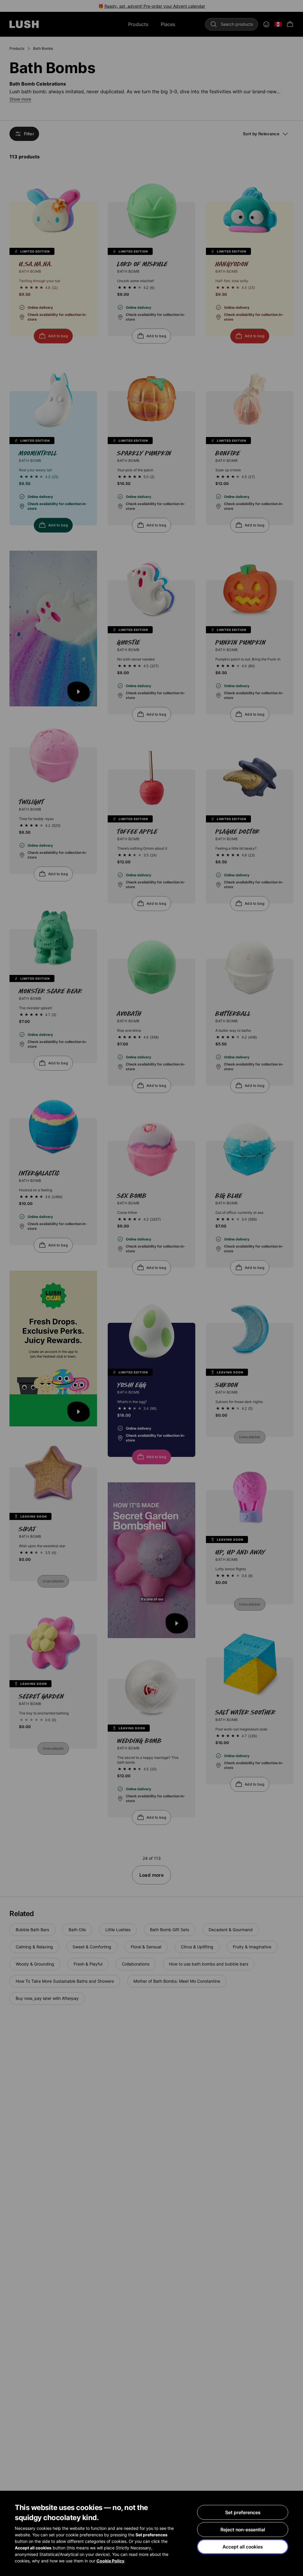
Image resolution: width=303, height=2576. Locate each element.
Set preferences (243, 2512)
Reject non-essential (243, 2530)
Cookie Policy (110, 2561)
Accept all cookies (243, 2547)
